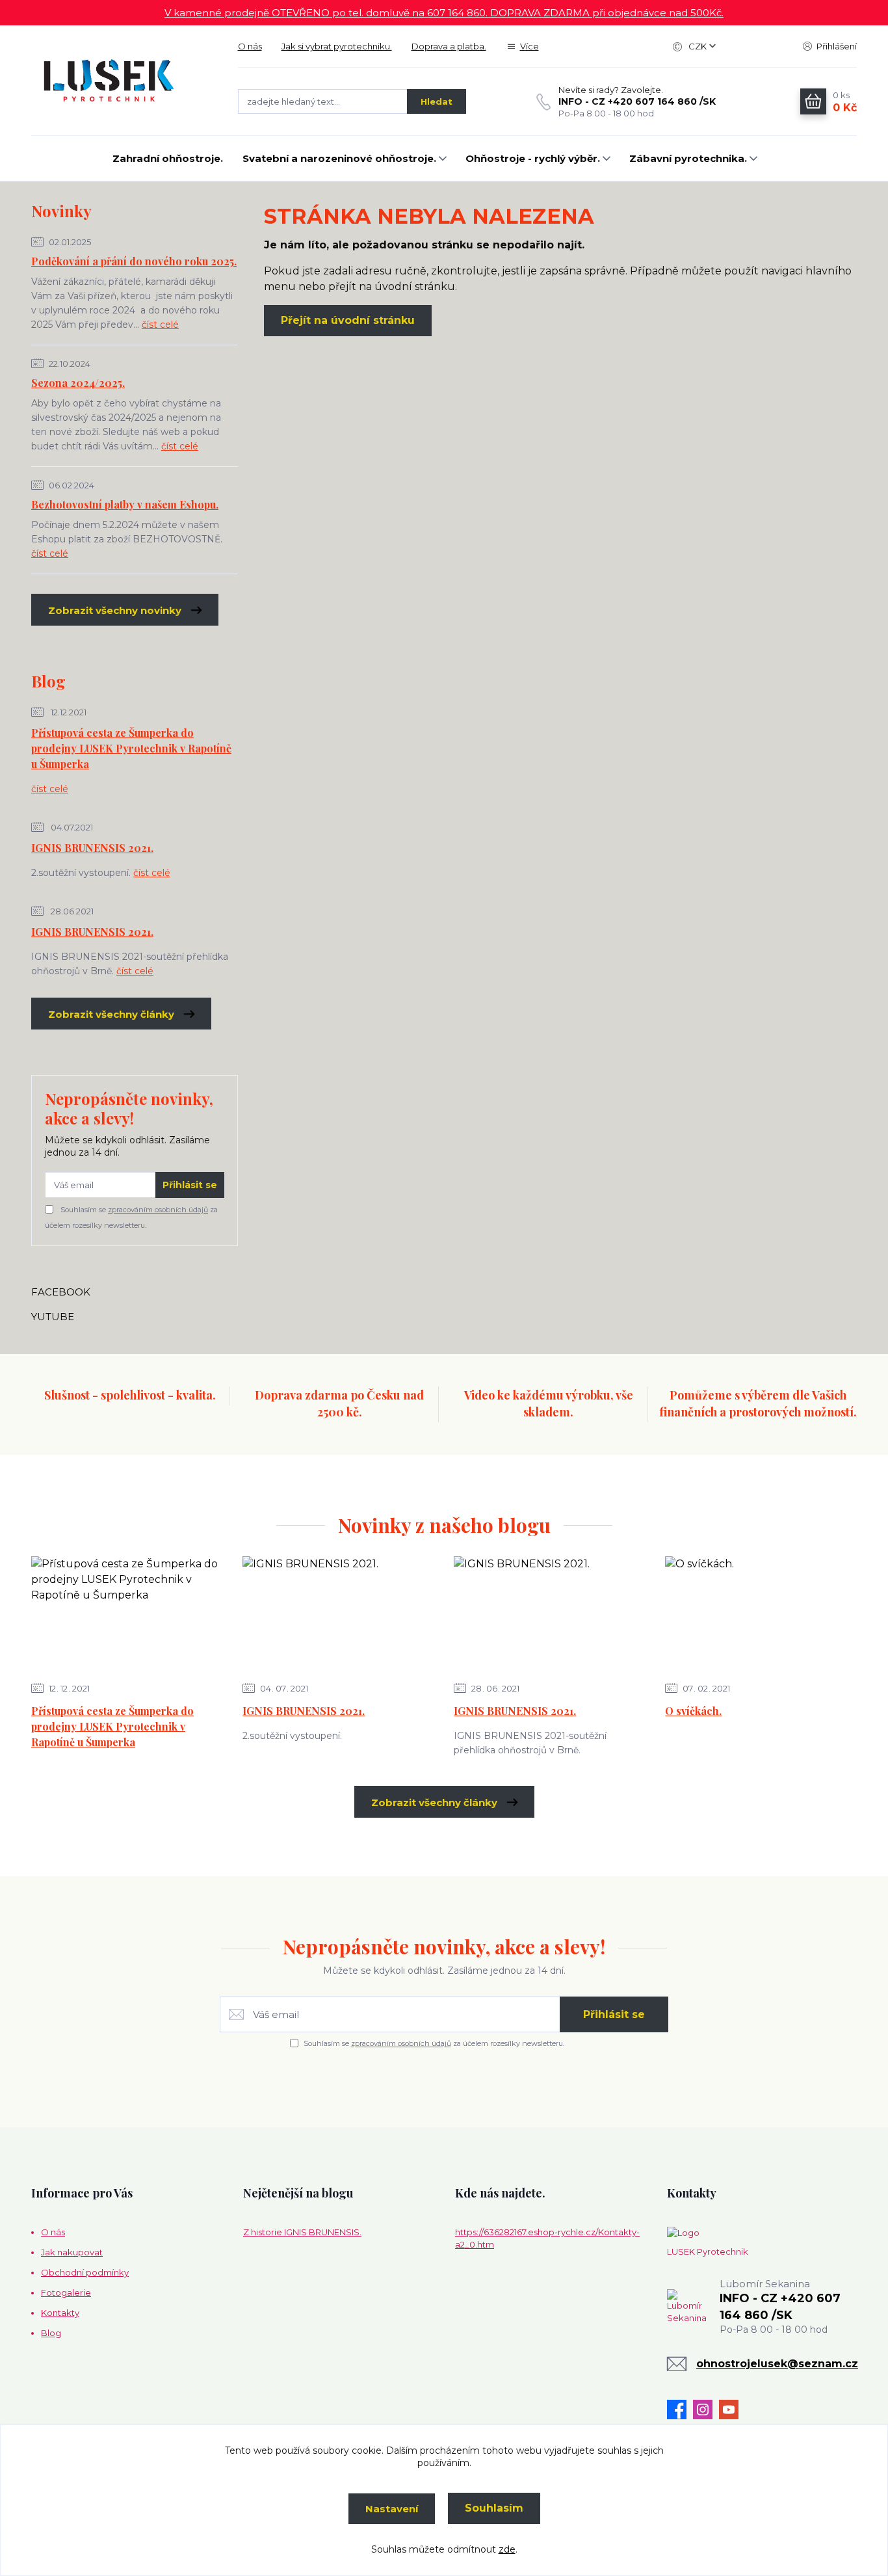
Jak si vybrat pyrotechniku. (337, 46)
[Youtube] (732, 2410)
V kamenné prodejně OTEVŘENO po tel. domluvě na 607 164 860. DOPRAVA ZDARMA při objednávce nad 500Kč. (444, 13)
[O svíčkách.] (760, 1615)
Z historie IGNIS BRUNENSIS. (302, 2232)
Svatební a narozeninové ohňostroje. (339, 158)
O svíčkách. (693, 1711)
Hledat (437, 101)
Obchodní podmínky (85, 2272)
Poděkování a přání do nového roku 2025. (134, 261)
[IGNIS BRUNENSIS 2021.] (337, 1615)
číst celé (160, 325)
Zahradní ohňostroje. (168, 158)
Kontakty (60, 2313)
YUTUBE (53, 1317)
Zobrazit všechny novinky (115, 610)
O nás (250, 46)
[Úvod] (122, 81)
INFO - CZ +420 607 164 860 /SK (637, 101)
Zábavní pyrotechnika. (688, 158)
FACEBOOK (61, 1292)
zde (507, 2549)
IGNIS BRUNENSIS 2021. (92, 848)
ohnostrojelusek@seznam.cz (777, 2364)
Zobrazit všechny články (111, 1014)
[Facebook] (680, 2410)
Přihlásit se (190, 1185)
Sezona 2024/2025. (78, 383)
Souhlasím (494, 2508)
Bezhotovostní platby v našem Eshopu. (125, 504)
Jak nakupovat (72, 2252)
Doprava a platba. (449, 46)
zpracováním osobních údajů (158, 1210)
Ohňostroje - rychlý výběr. (533, 158)
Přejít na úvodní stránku (348, 320)
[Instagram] (706, 2410)
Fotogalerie (66, 2292)
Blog (51, 2333)
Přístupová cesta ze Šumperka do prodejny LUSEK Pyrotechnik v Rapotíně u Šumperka (131, 748)
